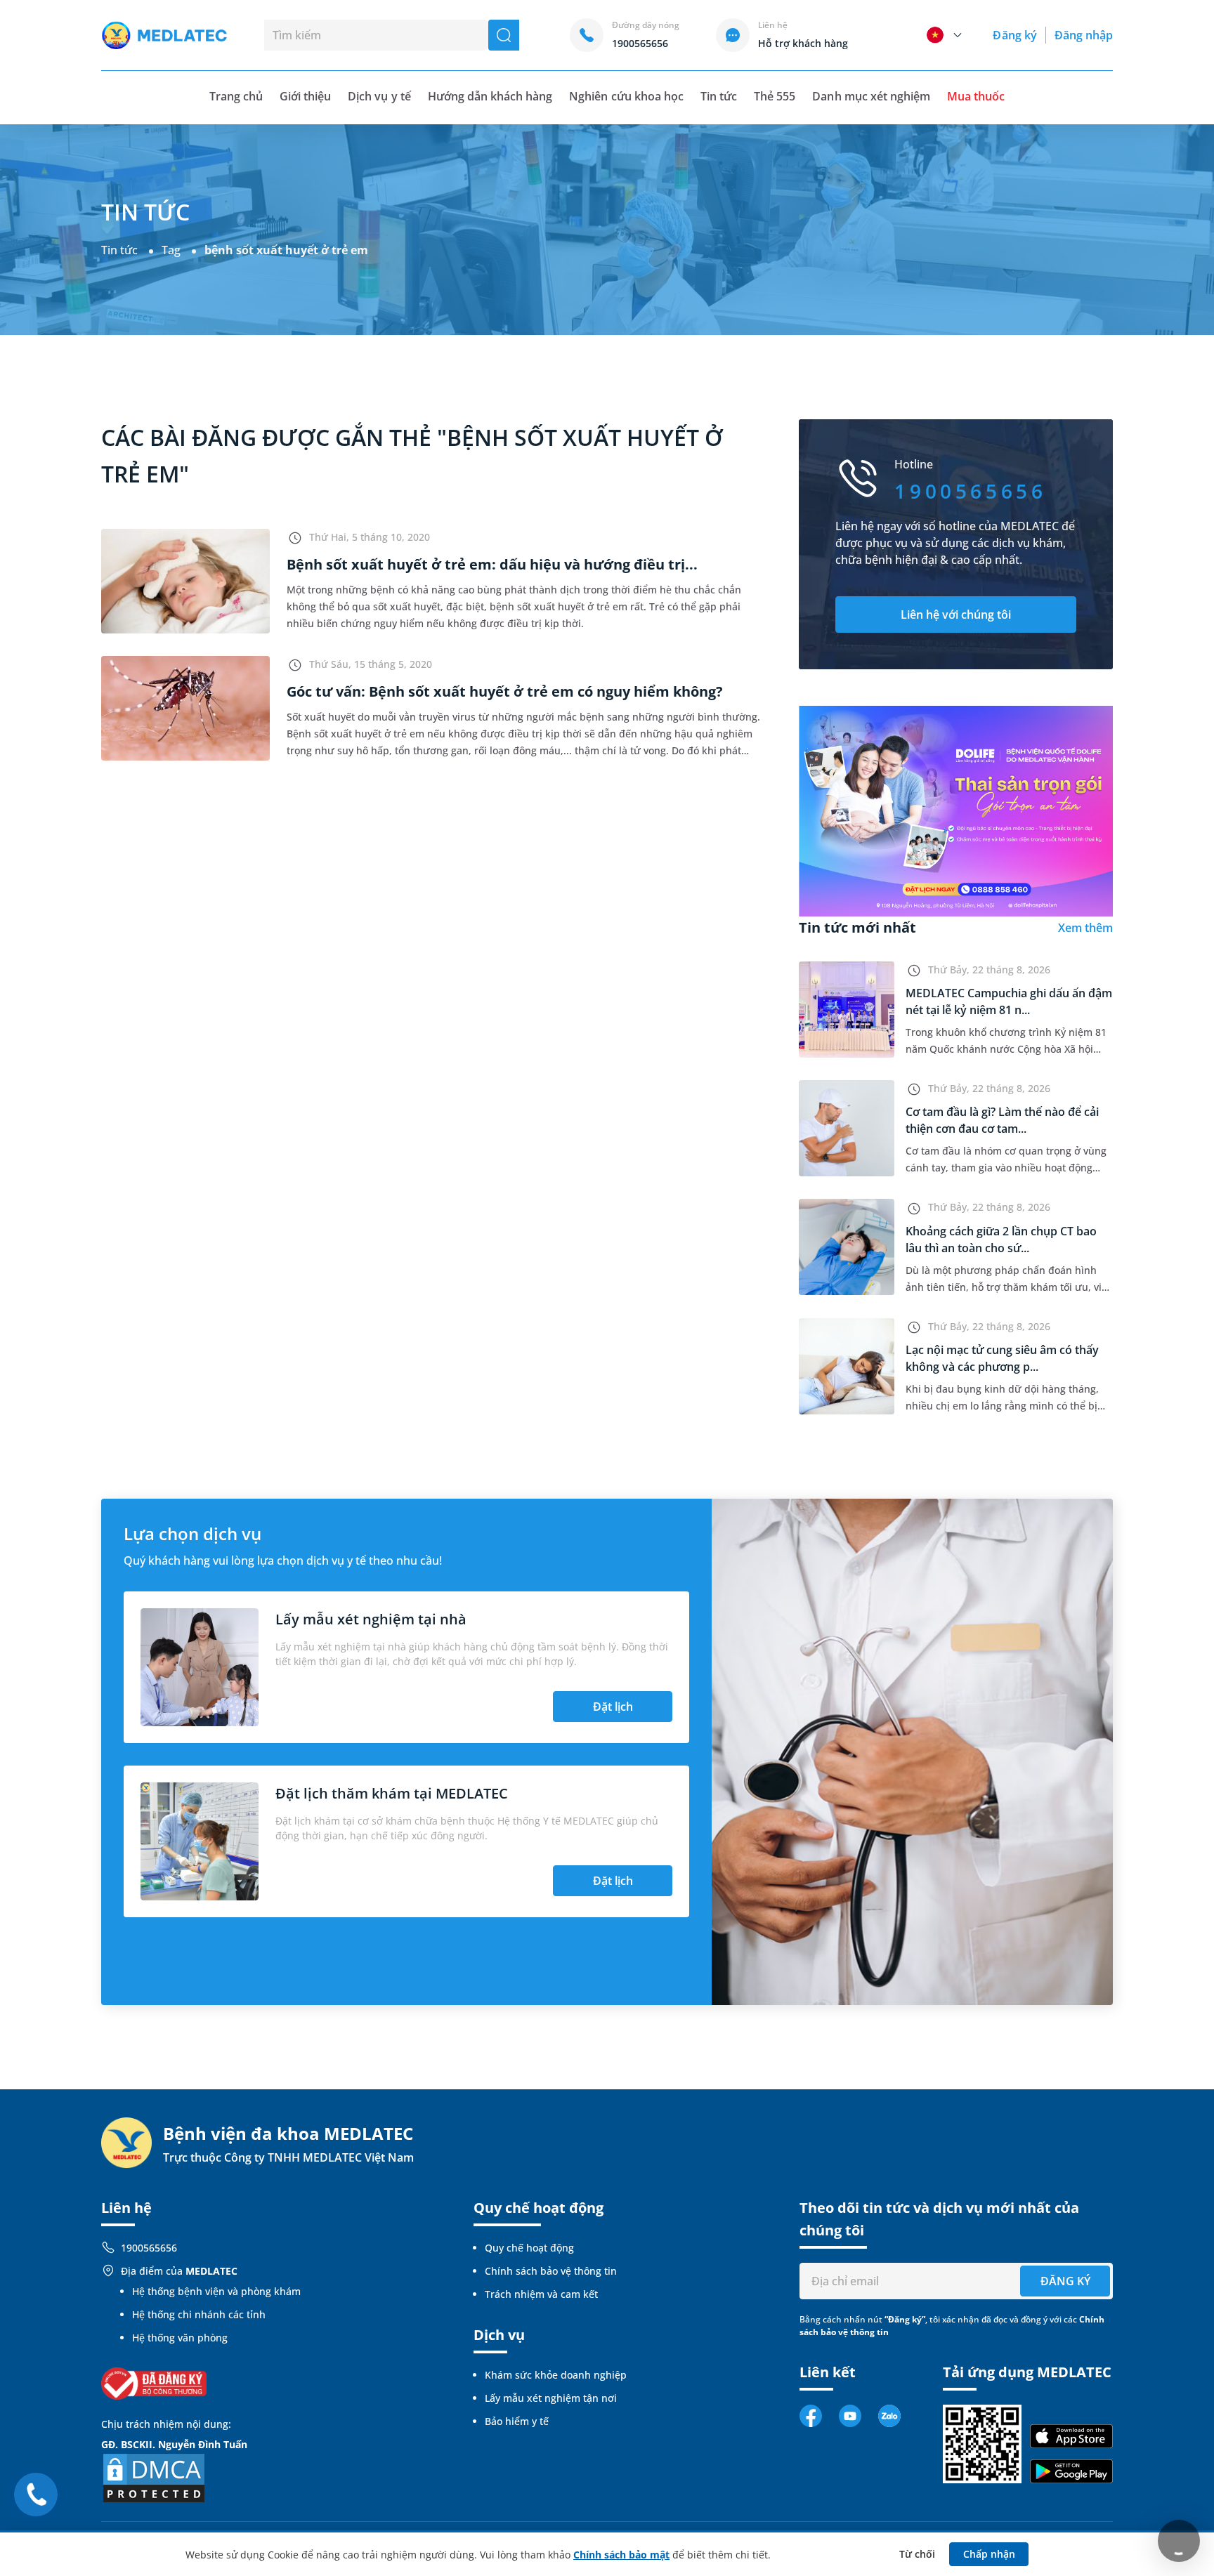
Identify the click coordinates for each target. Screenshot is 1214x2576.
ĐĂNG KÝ (1065, 2281)
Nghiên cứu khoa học (626, 96)
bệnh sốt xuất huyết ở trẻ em (286, 250)
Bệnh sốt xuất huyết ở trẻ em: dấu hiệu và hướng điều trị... (492, 564)
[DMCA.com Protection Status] (154, 2477)
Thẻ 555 (775, 96)
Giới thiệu (305, 96)
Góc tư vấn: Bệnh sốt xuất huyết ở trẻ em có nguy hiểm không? (505, 691)
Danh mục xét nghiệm (871, 96)
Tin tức (719, 96)
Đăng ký (1014, 35)
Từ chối (917, 2554)
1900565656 (149, 2248)
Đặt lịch (613, 1707)
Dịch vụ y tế (379, 96)
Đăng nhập (1084, 35)
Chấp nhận (989, 2554)
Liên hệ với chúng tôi (956, 615)
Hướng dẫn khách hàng (490, 96)
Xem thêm (1085, 928)
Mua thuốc (976, 96)
